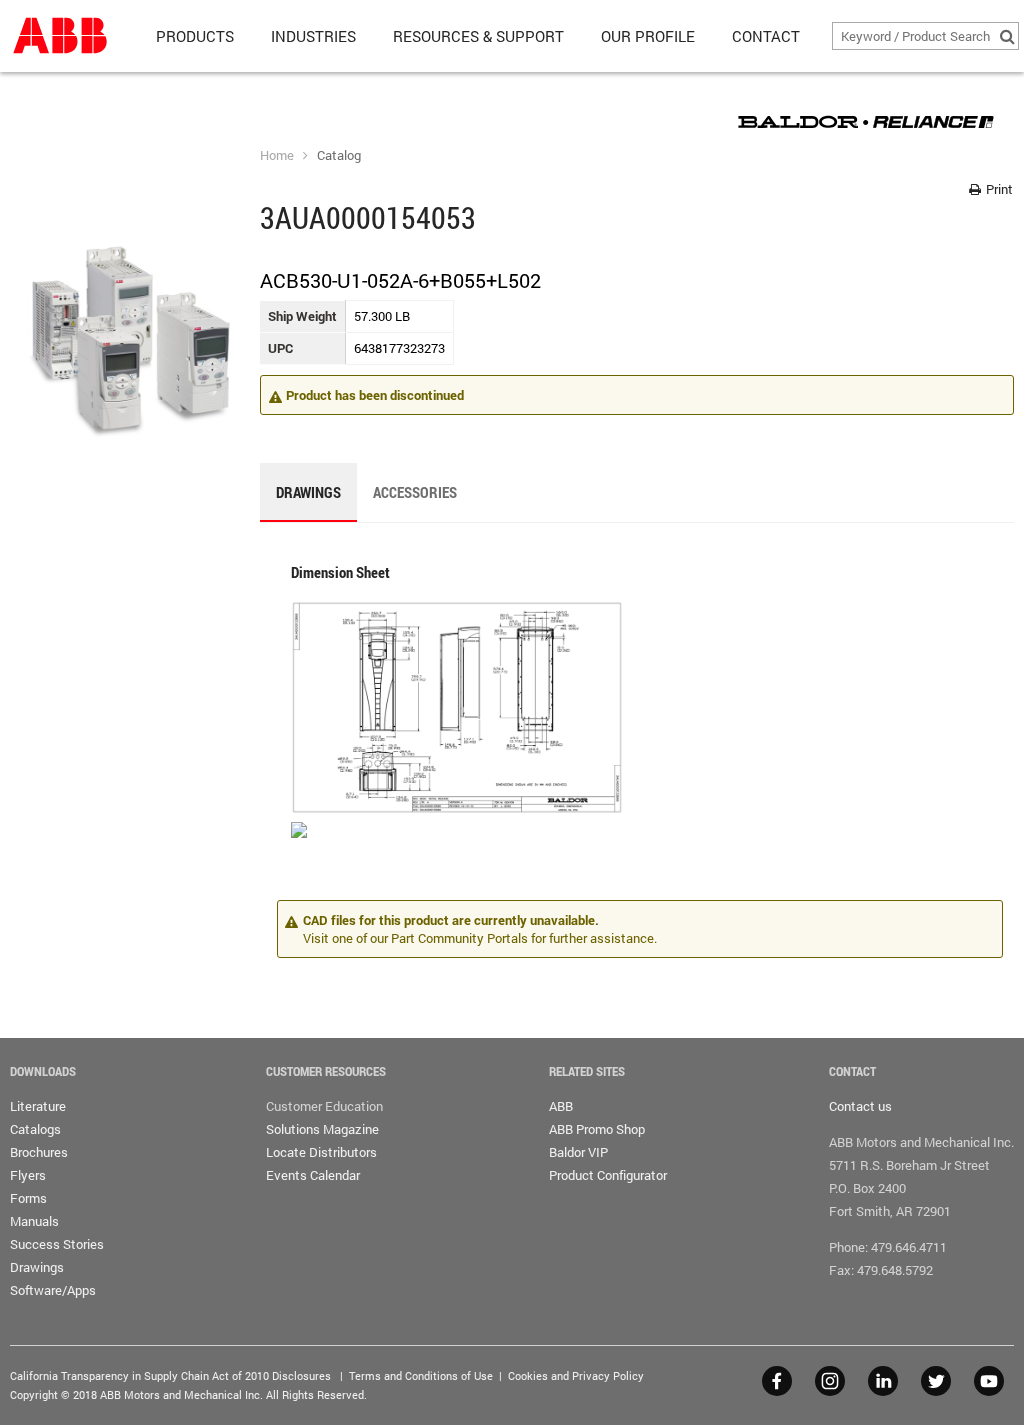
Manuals (34, 1221)
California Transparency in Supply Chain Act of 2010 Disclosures (170, 1375)
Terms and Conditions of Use (421, 1375)
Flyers (28, 1175)
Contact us (860, 1106)
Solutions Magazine (322, 1129)
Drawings (37, 1267)
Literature (38, 1106)
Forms (28, 1198)
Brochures (39, 1152)
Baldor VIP (578, 1152)
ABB (561, 1106)
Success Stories (57, 1244)
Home (277, 155)
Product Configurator (608, 1175)
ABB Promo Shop (597, 1129)
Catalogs (35, 1129)
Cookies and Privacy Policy (576, 1375)
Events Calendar (313, 1175)
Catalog (339, 155)
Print (998, 189)
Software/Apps (53, 1290)
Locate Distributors (321, 1152)
